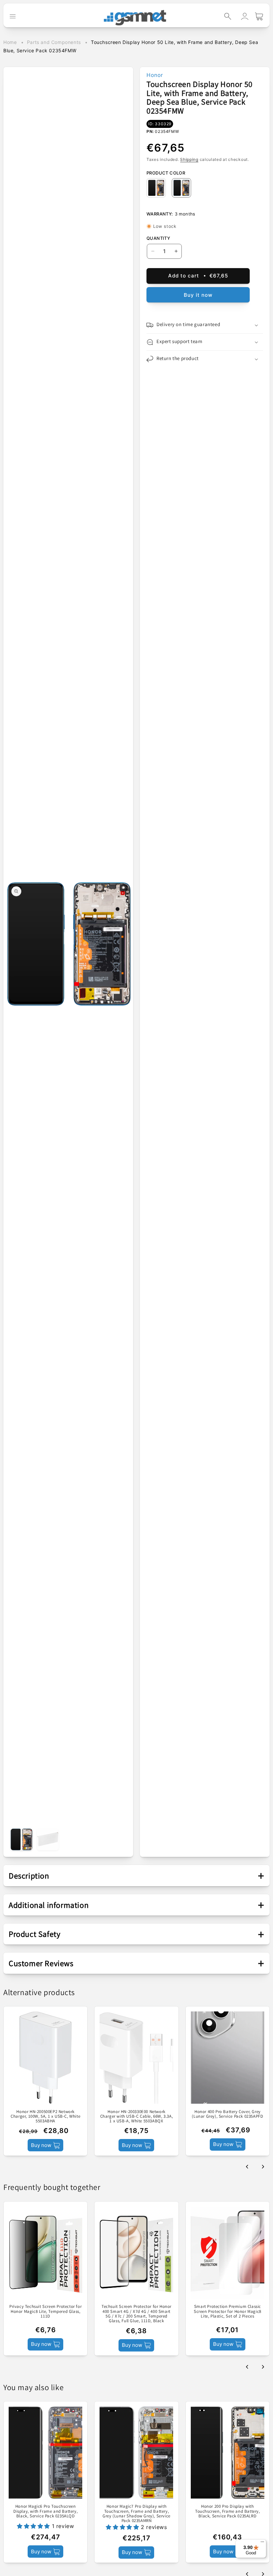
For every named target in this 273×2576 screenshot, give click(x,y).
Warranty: (160, 214)
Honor (155, 75)
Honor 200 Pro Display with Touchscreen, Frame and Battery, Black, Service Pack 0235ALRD (228, 2511)
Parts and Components (54, 42)
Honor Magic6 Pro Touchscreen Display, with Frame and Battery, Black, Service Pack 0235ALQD (45, 2511)
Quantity (158, 238)
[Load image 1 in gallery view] (21, 1839)
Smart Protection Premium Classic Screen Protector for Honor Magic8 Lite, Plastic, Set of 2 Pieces (228, 2311)
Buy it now (198, 295)
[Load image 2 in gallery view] (48, 1839)
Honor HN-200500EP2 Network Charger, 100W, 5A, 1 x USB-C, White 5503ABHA (45, 2117)
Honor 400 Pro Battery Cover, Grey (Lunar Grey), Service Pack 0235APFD (227, 2114)
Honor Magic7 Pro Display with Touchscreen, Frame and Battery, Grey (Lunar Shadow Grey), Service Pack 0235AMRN (136, 2514)
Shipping (189, 159)
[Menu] (262, 2543)
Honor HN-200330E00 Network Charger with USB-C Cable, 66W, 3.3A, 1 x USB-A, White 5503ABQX (137, 2117)
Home (10, 42)
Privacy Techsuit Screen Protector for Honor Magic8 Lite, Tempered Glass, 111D (45, 2311)
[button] (228, 16)
